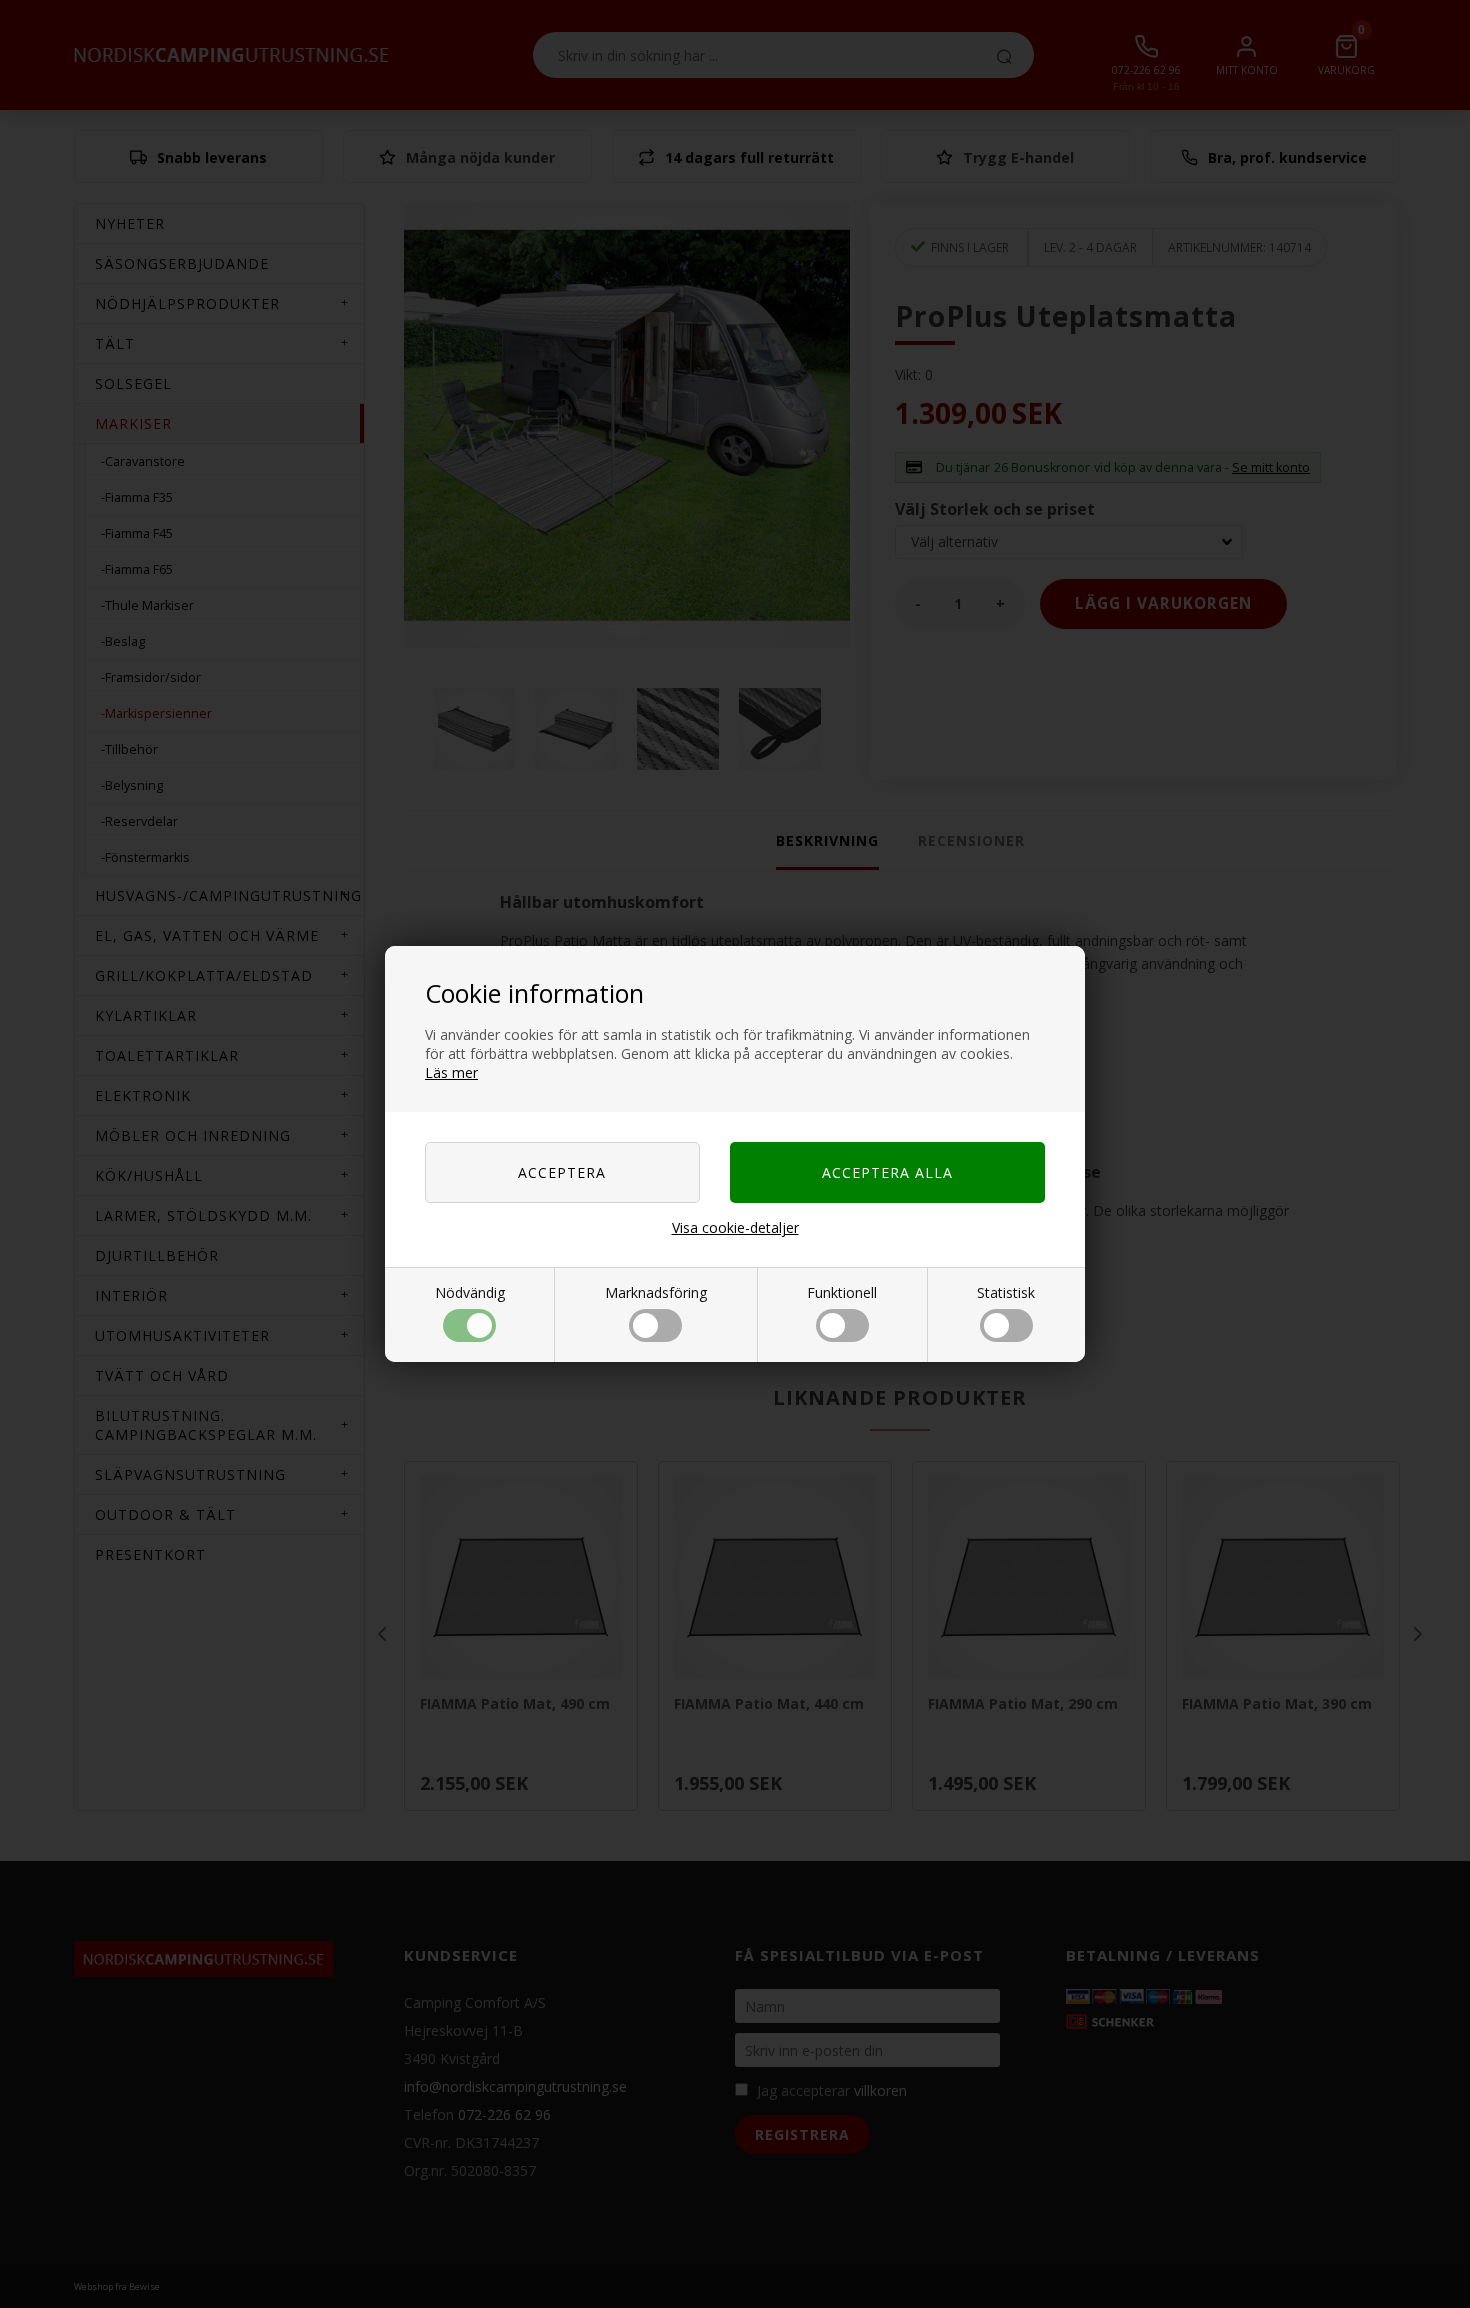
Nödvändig (470, 1292)
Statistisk (1006, 1292)
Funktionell (842, 1292)
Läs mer (451, 1072)
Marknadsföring (656, 1292)
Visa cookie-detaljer (735, 1227)
